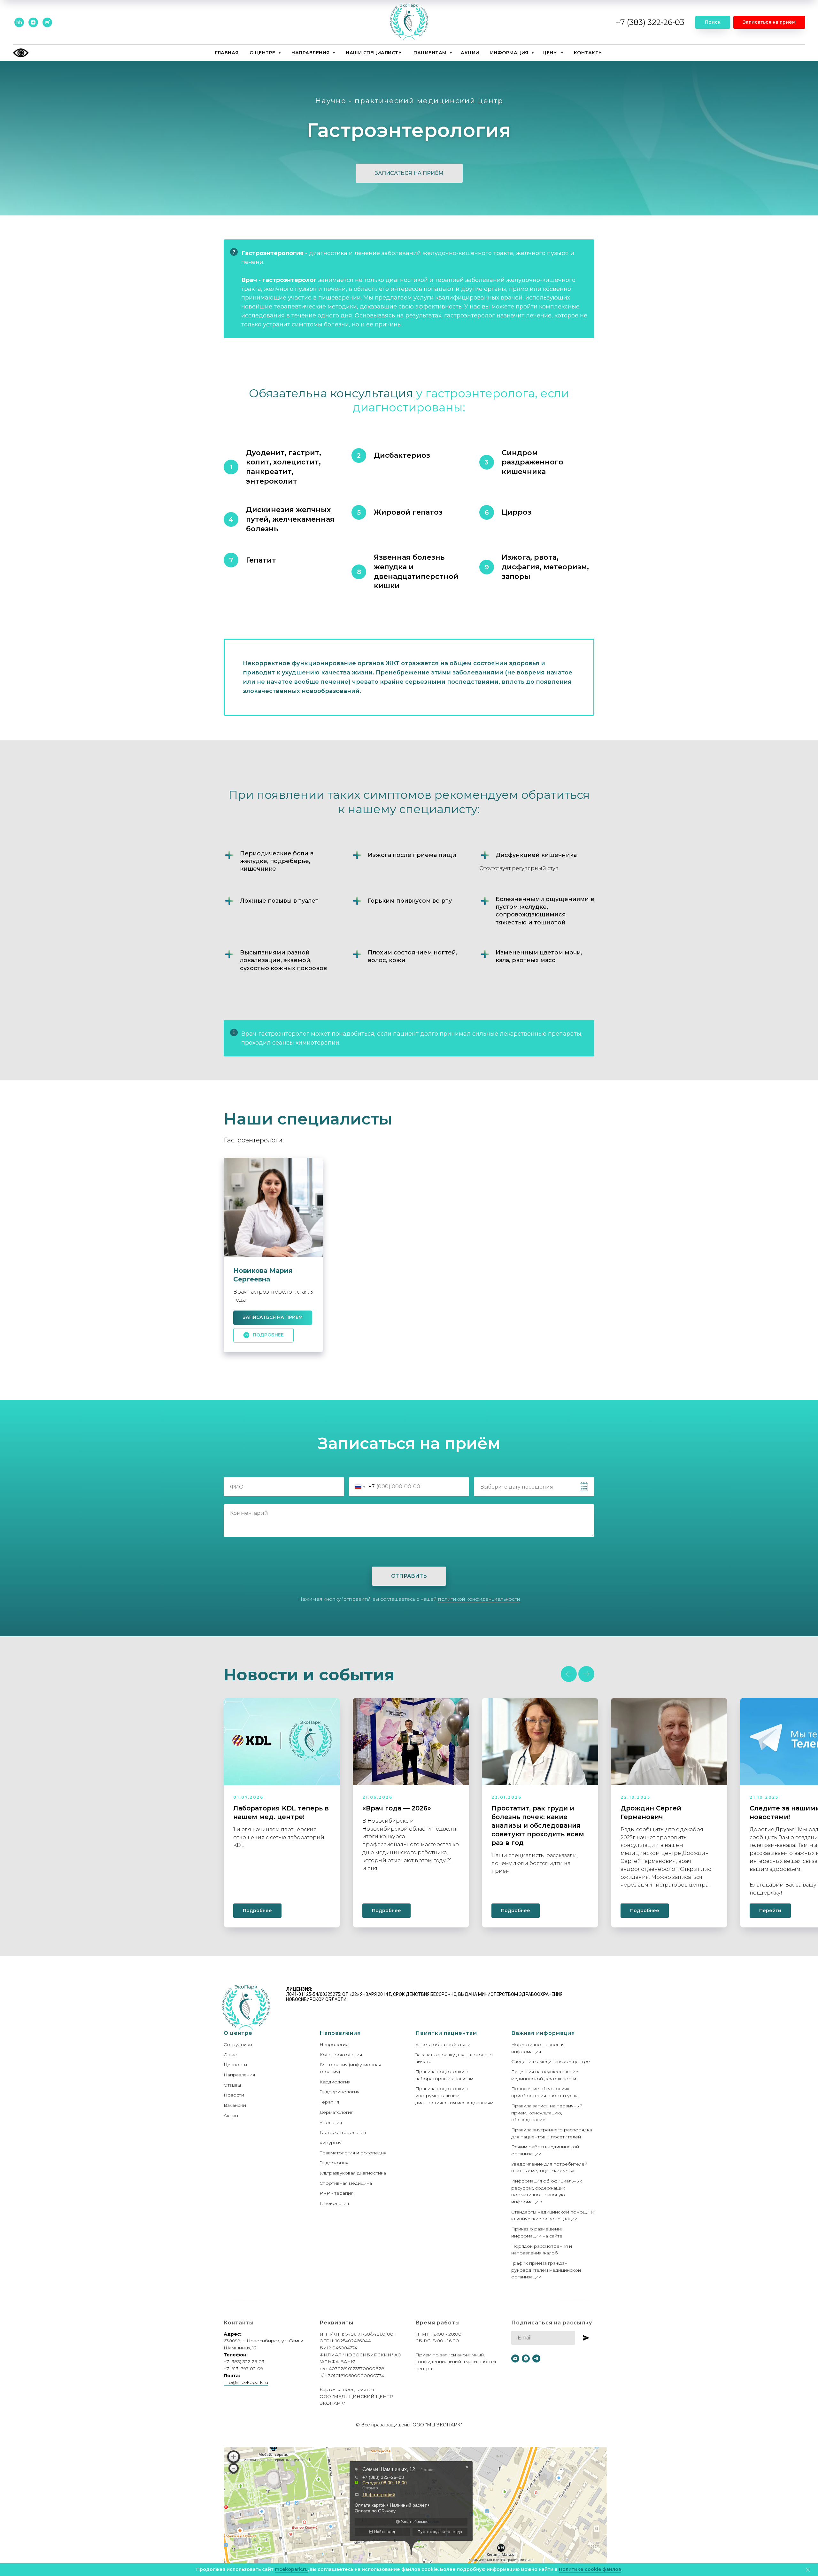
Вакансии (235, 2105)
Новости (234, 2095)
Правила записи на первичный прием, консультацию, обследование (547, 2113)
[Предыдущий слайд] (569, 1674)
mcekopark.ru (291, 2569)
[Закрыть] (808, 2570)
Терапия (329, 2102)
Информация (510, 53)
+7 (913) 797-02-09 (243, 2369)
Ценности (235, 2065)
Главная (227, 53)
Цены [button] (551, 53)
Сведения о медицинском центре (551, 2061)
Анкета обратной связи (443, 2044)
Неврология (334, 2044)
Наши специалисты (374, 53)
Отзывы (232, 2085)
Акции (470, 53)
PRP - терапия (336, 2193)
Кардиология (335, 2082)
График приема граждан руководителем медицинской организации (546, 2270)
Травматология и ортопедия (353, 2153)
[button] (769, 22)
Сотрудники (238, 2044)
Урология (331, 2122)
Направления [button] (311, 53)
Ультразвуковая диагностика (353, 2173)
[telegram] (536, 2358)
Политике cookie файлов (590, 2569)
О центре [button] (263, 53)
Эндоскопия (334, 2163)
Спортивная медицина (346, 2183)
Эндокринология (340, 2092)
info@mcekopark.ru (246, 2382)
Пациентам (431, 53)
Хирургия (331, 2143)
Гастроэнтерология (343, 2132)
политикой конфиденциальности (479, 1599)
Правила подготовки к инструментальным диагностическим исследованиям (454, 2095)
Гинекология (334, 2203)
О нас (230, 2055)
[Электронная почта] (515, 2358)
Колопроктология (341, 2055)
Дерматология (336, 2112)
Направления (239, 2075)
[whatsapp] (526, 2358)
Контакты (588, 53)
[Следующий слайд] (586, 1674)
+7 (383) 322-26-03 (650, 22)
